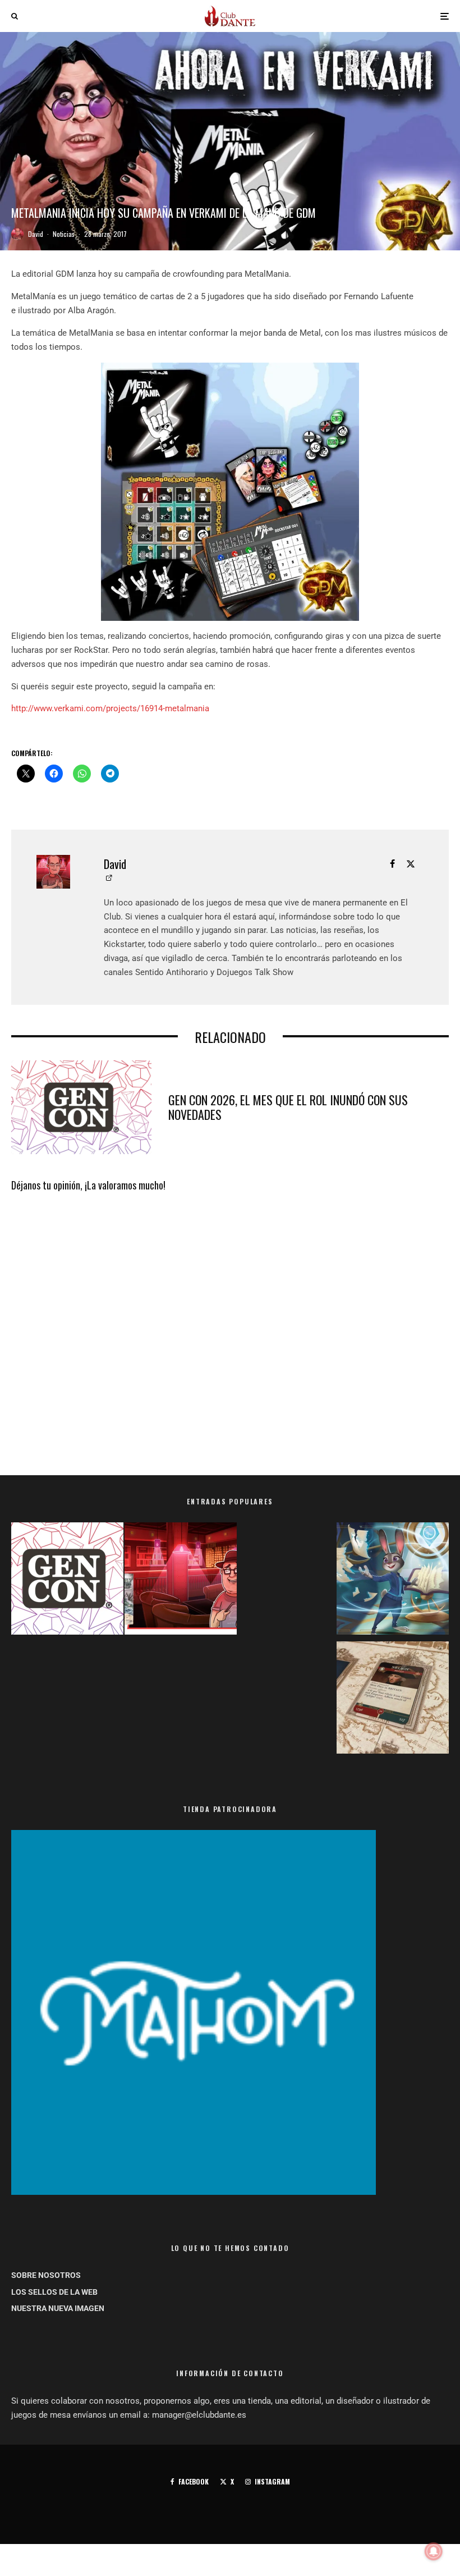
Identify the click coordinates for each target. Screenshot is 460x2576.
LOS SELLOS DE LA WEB (54, 2292)
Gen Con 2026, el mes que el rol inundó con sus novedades (288, 1107)
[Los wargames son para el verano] (393, 1700)
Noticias (64, 234)
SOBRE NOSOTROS (46, 2275)
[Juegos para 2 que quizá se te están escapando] (393, 1581)
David (36, 234)
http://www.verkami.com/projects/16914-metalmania (110, 708)
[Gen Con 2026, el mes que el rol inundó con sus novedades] (67, 1581)
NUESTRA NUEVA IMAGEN (58, 2308)
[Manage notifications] (434, 2551)
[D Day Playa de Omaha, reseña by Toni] (181, 1581)
